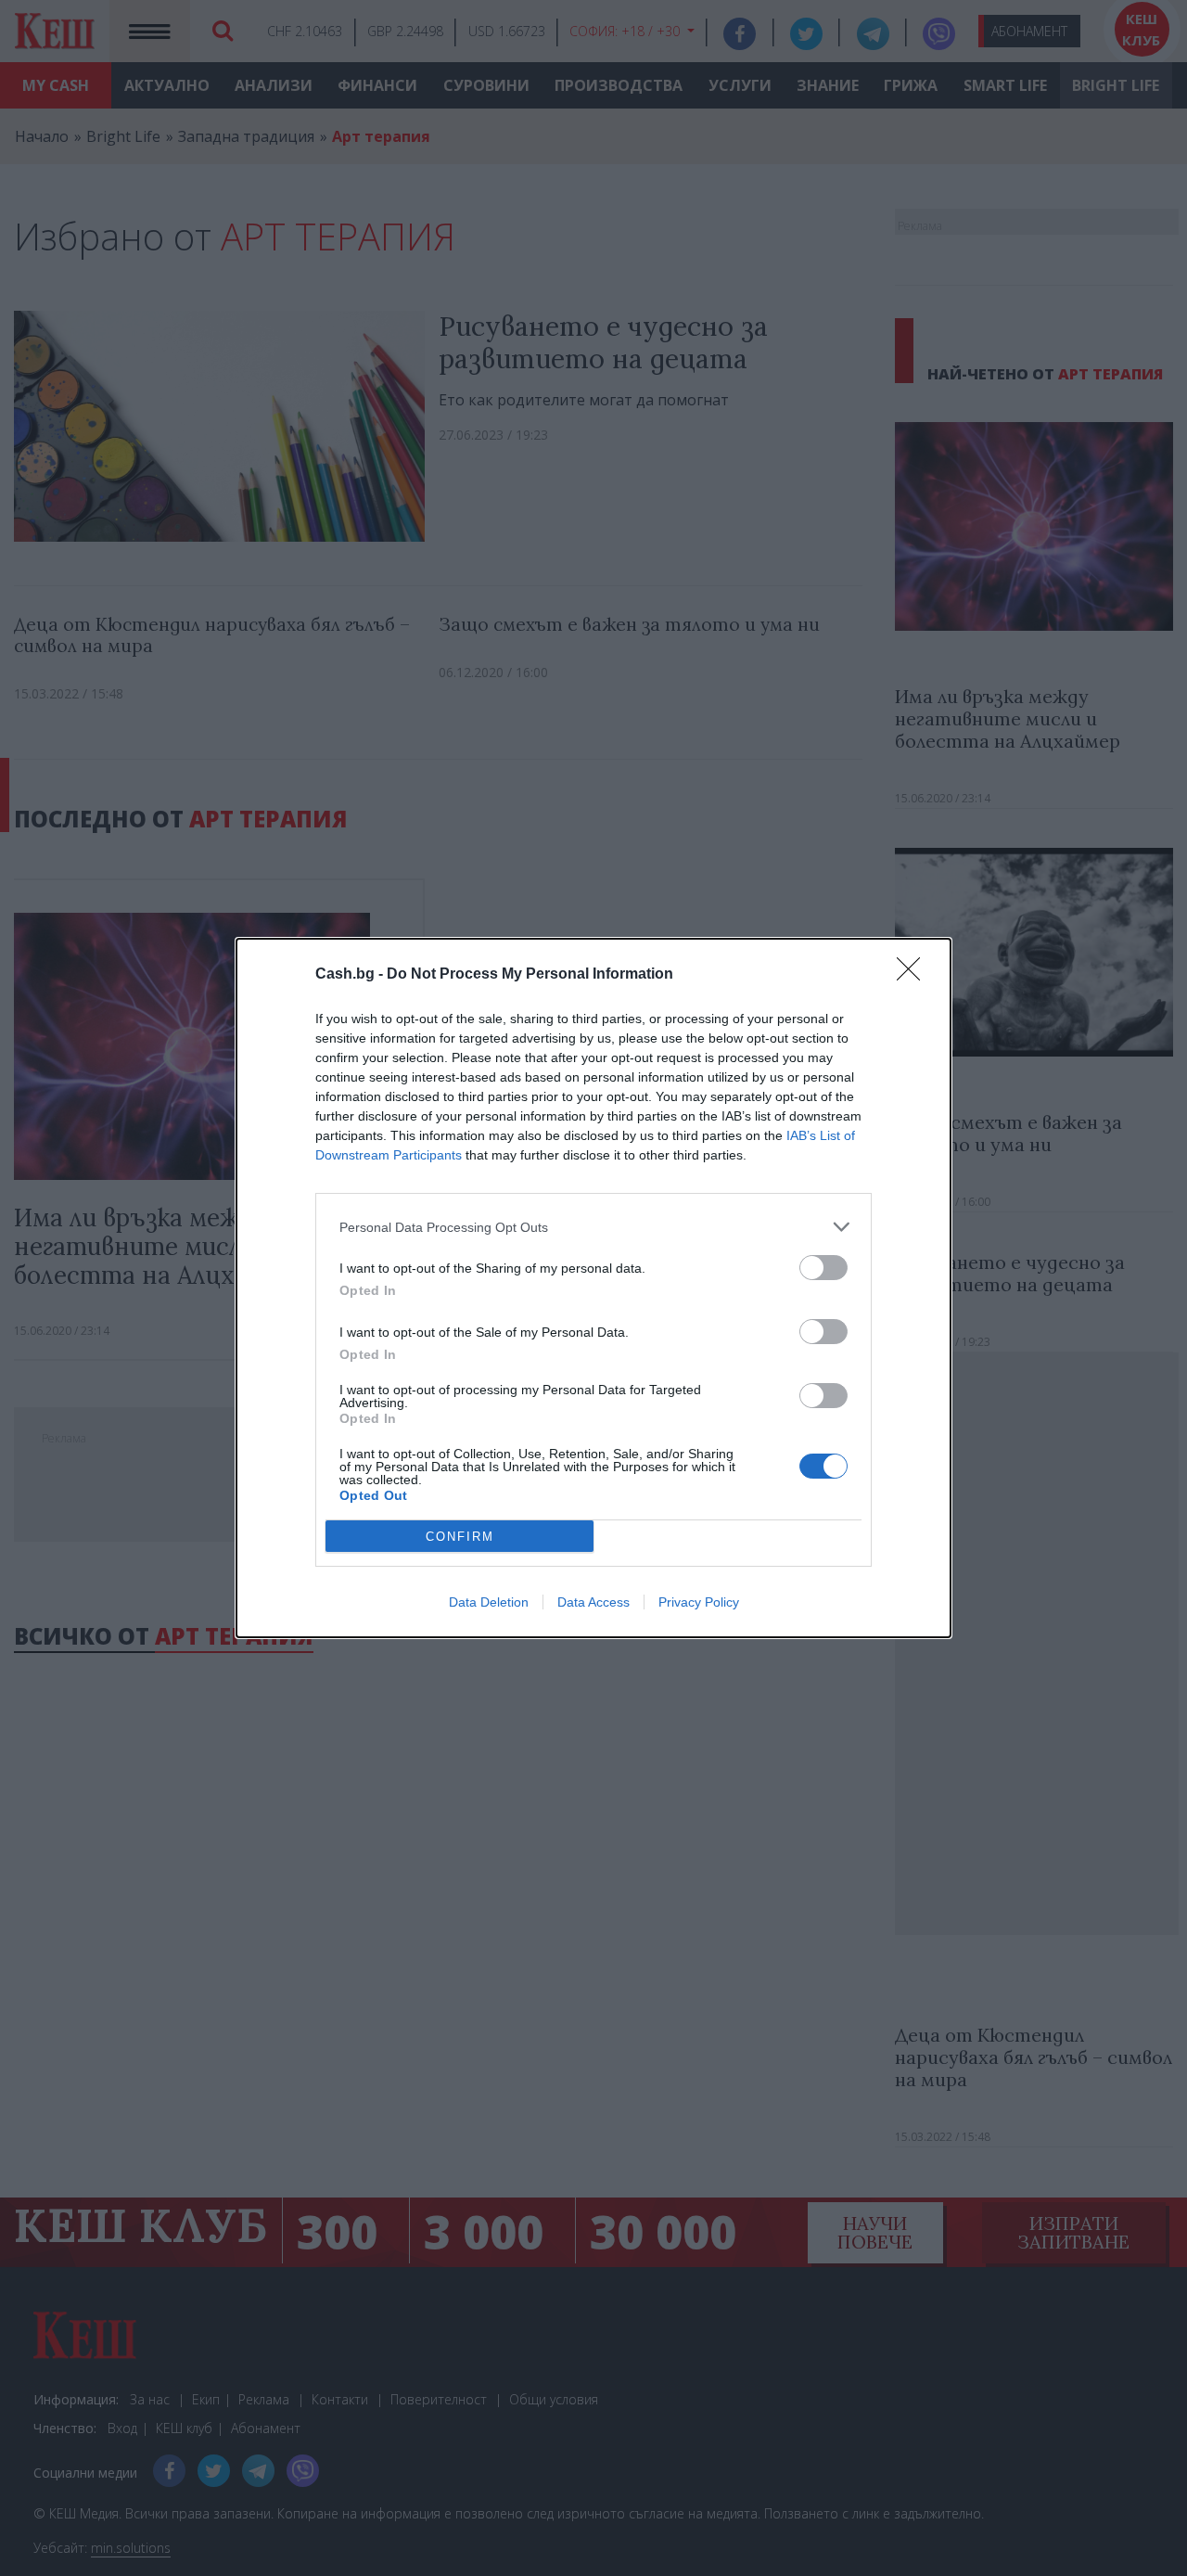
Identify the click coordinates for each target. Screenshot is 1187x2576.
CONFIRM (460, 1537)
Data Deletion (489, 1602)
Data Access (593, 1602)
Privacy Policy (699, 1602)
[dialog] (593, 1288)
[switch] (823, 1268)
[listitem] (593, 1227)
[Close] (914, 975)
